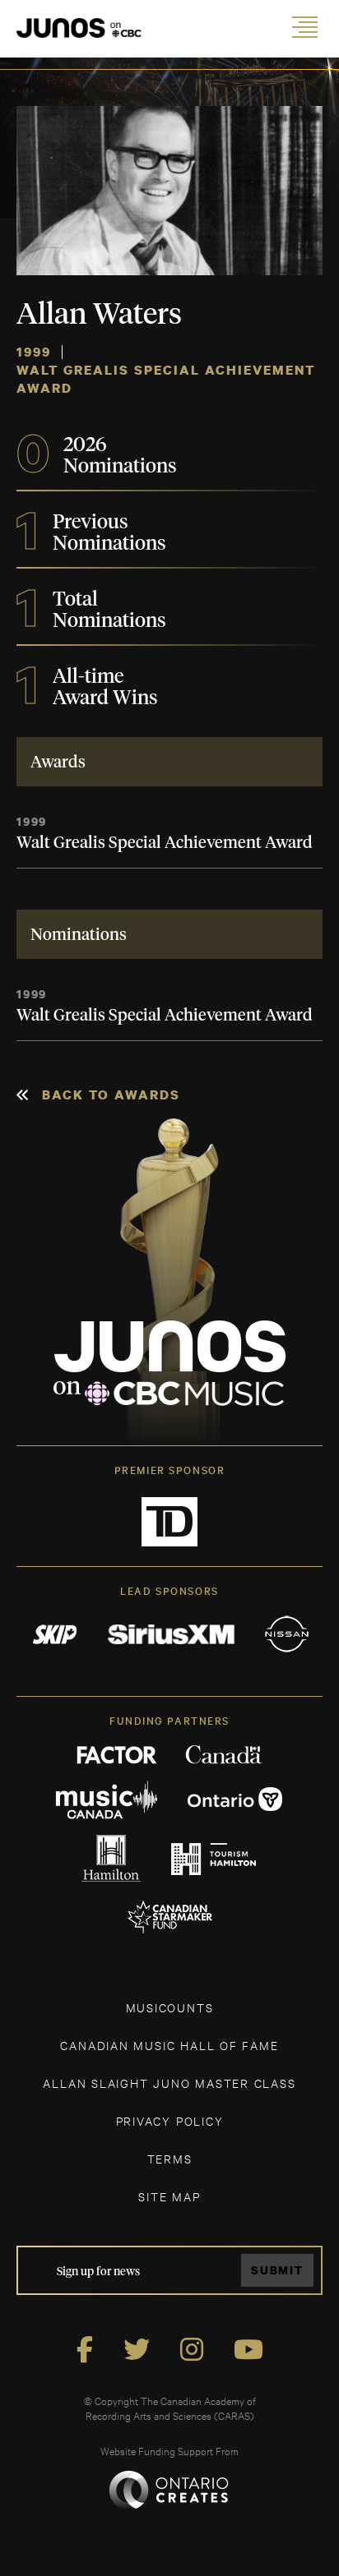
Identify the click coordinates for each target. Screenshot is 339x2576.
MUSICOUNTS (170, 2007)
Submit (277, 2270)
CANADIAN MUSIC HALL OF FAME (169, 2045)
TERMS (170, 2158)
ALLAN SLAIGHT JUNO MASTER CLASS (169, 2083)
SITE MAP (169, 2196)
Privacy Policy (170, 2120)
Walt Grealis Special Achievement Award (165, 843)
